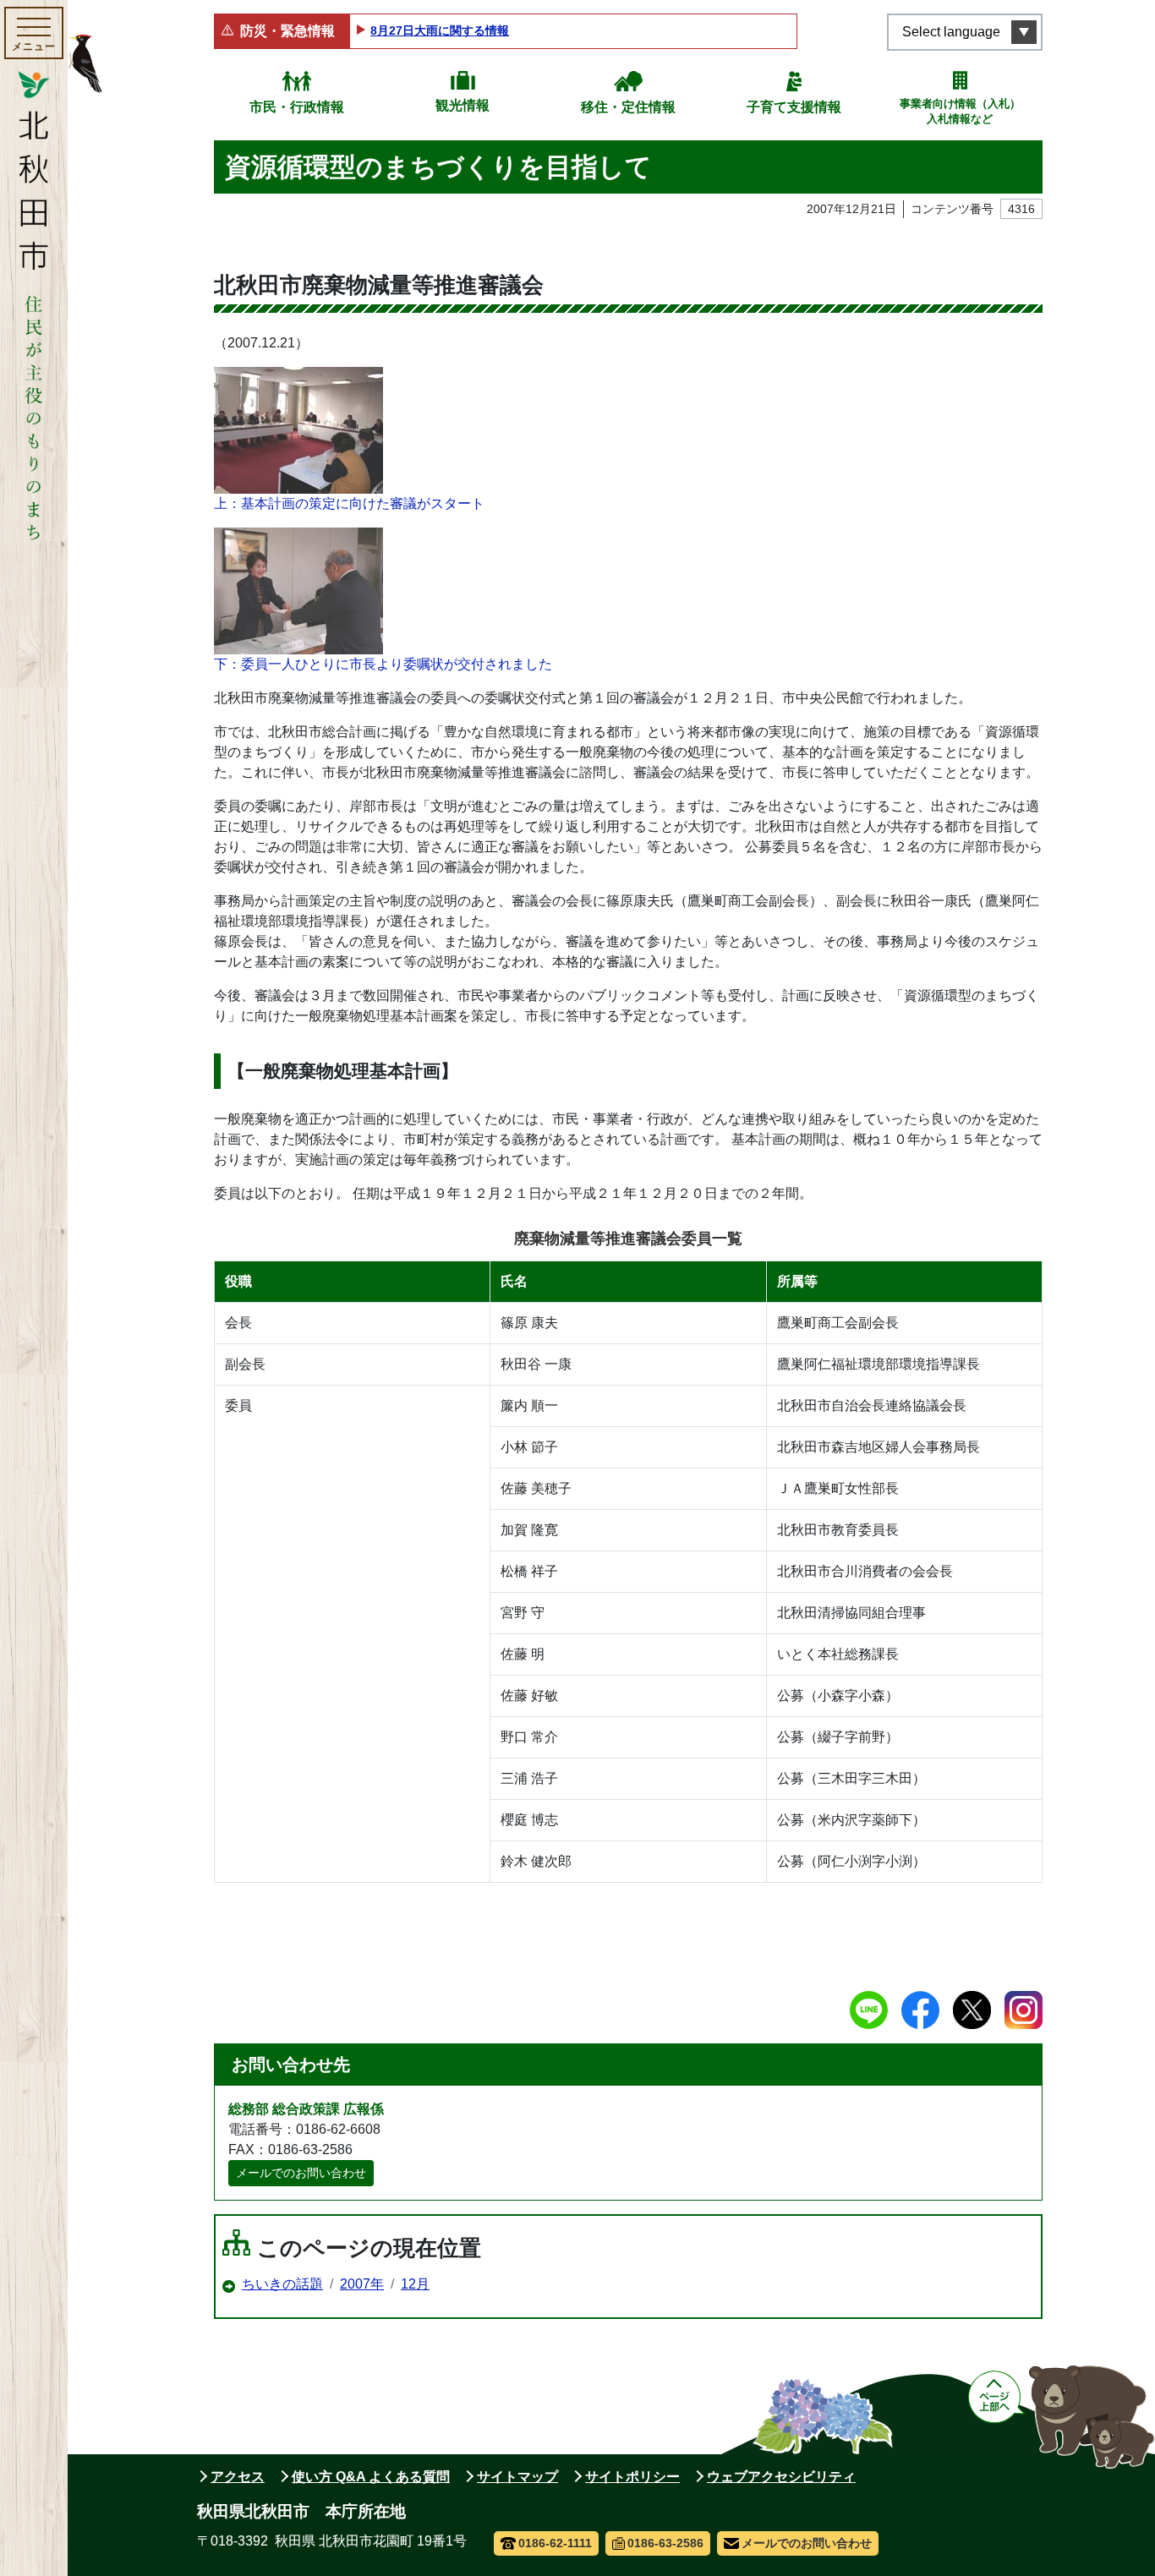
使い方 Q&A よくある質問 (371, 2477)
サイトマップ (517, 2477)
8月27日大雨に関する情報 (440, 30)
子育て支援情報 (794, 107)
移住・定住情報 (628, 107)
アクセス (238, 2477)
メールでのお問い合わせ (301, 2173)
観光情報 (463, 105)
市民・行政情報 (297, 107)
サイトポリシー (632, 2477)
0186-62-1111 (555, 2543)
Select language (951, 32)
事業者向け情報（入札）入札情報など (960, 111)
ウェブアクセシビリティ (781, 2477)
